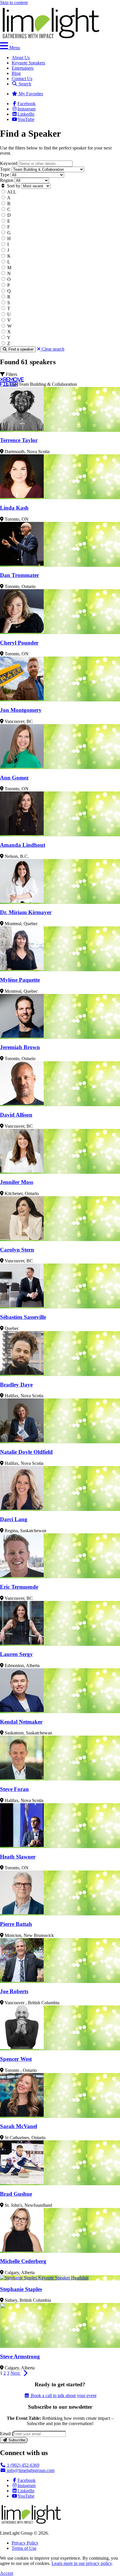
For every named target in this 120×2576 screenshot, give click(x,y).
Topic (5, 169)
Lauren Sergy (16, 1654)
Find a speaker (20, 349)
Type (5, 175)
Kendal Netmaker (21, 1722)
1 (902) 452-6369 (23, 2465)
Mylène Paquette (20, 980)
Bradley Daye (16, 1385)
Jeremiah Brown (20, 1047)
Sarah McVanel (18, 2126)
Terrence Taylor (19, 440)
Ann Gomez (14, 778)
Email (5, 2434)
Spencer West (16, 2059)
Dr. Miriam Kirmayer (26, 912)
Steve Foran (14, 1789)
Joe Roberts (14, 1991)
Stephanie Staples (21, 2289)
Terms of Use (24, 2548)
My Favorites (30, 94)
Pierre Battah (16, 1924)
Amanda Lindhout (23, 845)
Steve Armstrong (20, 2356)
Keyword (9, 163)
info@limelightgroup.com (30, 2470)
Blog (16, 73)
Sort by (13, 186)
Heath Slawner (18, 1857)
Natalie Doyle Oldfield (26, 1452)
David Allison (16, 1115)
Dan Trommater (20, 575)
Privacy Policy (25, 2543)
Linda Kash (14, 508)
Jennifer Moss (17, 1182)
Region (7, 180)
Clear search (52, 349)
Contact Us (22, 79)
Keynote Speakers (28, 63)
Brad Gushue (16, 2194)
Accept (7, 2573)
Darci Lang (14, 1519)
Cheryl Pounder (19, 643)
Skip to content (14, 2)
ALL (12, 192)
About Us (21, 58)
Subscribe (16, 2440)
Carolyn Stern (17, 1250)
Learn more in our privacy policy (82, 2563)
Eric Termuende (19, 1587)
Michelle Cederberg (23, 2261)
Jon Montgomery (21, 710)
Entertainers (23, 68)
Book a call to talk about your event (63, 2395)
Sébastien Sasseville (23, 1317)
